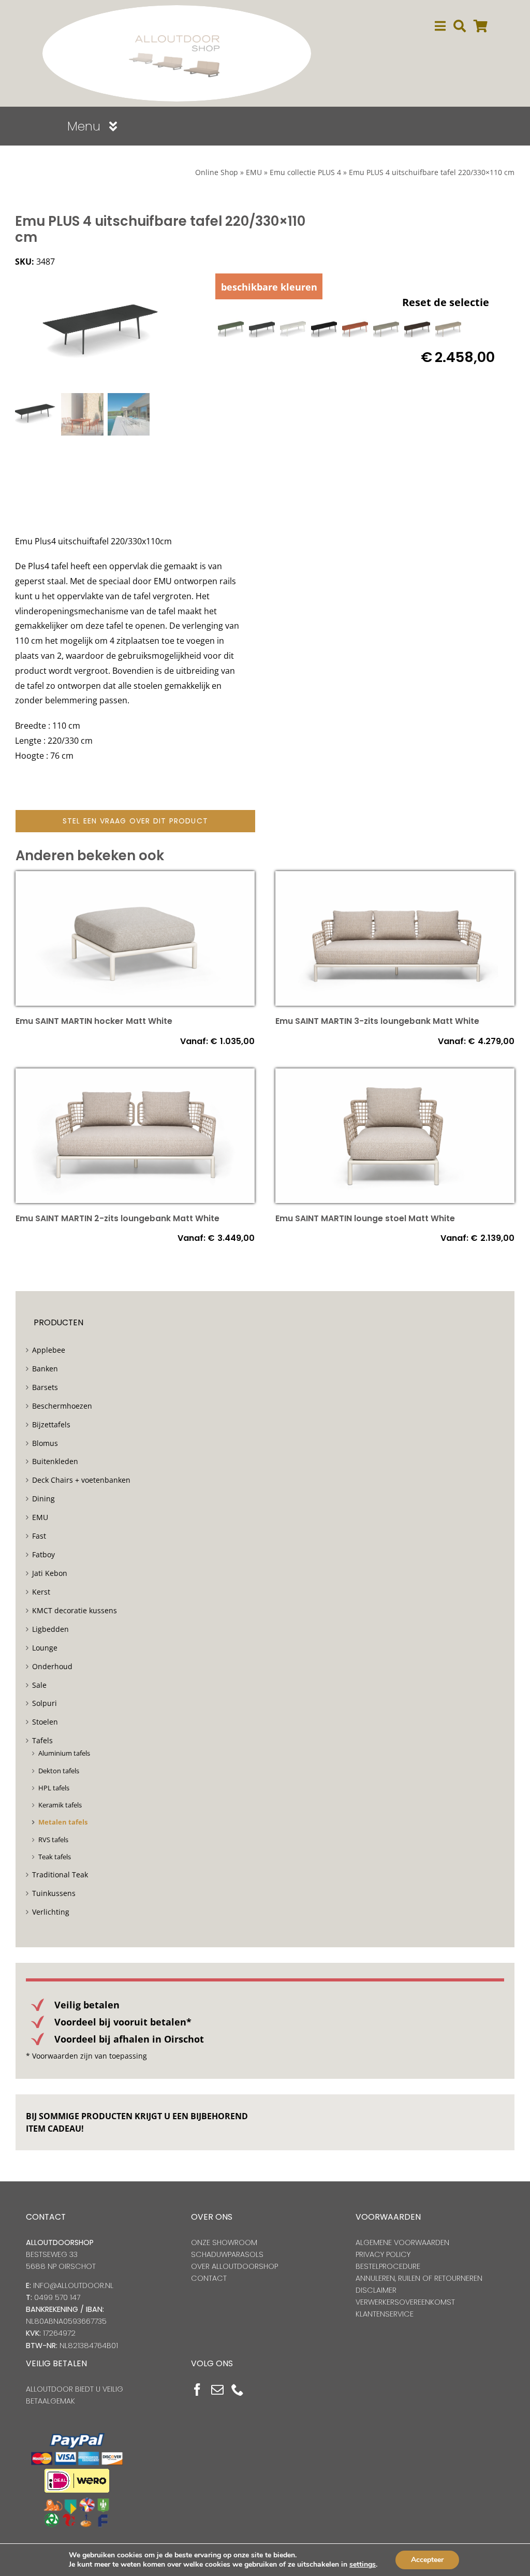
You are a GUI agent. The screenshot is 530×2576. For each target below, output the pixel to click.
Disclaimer (376, 2290)
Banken (45, 1369)
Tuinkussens (54, 1893)
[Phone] (238, 2390)
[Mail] (217, 2390)
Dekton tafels (59, 1771)
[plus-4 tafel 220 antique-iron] (262, 329)
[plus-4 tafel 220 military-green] (231, 329)
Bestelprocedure (388, 2266)
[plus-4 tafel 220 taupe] (448, 329)
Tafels (42, 1740)
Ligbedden (50, 1629)
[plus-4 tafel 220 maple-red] (355, 329)
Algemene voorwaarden (402, 2242)
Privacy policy (383, 2254)
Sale (39, 1685)
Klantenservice (385, 2314)
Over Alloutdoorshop (234, 2266)
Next (188, 332)
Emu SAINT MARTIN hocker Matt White (94, 1021)
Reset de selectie (446, 302)
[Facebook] (197, 2390)
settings (363, 2565)
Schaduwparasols (227, 2254)
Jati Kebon (50, 1573)
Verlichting (51, 1912)
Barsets (45, 1387)
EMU (254, 172)
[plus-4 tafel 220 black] (324, 329)
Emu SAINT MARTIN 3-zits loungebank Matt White (377, 1021)
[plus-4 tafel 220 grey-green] (386, 329)
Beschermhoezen (62, 1406)
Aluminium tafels (64, 1753)
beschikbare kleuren (269, 287)
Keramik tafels (60, 1805)
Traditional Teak (60, 1875)
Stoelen (45, 1722)
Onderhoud (52, 1666)
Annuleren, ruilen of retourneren (419, 2278)
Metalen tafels (63, 1822)
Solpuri (45, 1703)
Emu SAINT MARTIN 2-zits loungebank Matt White (117, 1218)
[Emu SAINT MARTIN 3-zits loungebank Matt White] (395, 878)
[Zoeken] (460, 26)
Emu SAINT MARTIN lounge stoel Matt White (365, 1218)
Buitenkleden (55, 1461)
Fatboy (43, 1554)
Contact (209, 2278)
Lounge (45, 1648)
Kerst (41, 1592)
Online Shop (217, 172)
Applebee (49, 1350)
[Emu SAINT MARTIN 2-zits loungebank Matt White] (135, 1076)
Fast (39, 1536)
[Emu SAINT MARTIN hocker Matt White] (135, 878)
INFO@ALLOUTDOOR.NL (73, 2285)
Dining (43, 1499)
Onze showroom (224, 2242)
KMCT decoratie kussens (75, 1610)
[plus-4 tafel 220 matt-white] (293, 329)
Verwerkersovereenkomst (405, 2302)
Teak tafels (55, 1857)
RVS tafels (53, 1840)
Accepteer (427, 2560)
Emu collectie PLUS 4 (305, 172)
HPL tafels (54, 1788)
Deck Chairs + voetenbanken (81, 1480)
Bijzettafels (51, 1424)
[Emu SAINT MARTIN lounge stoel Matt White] (395, 1076)
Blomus (45, 1443)
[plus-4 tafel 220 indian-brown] (417, 329)
